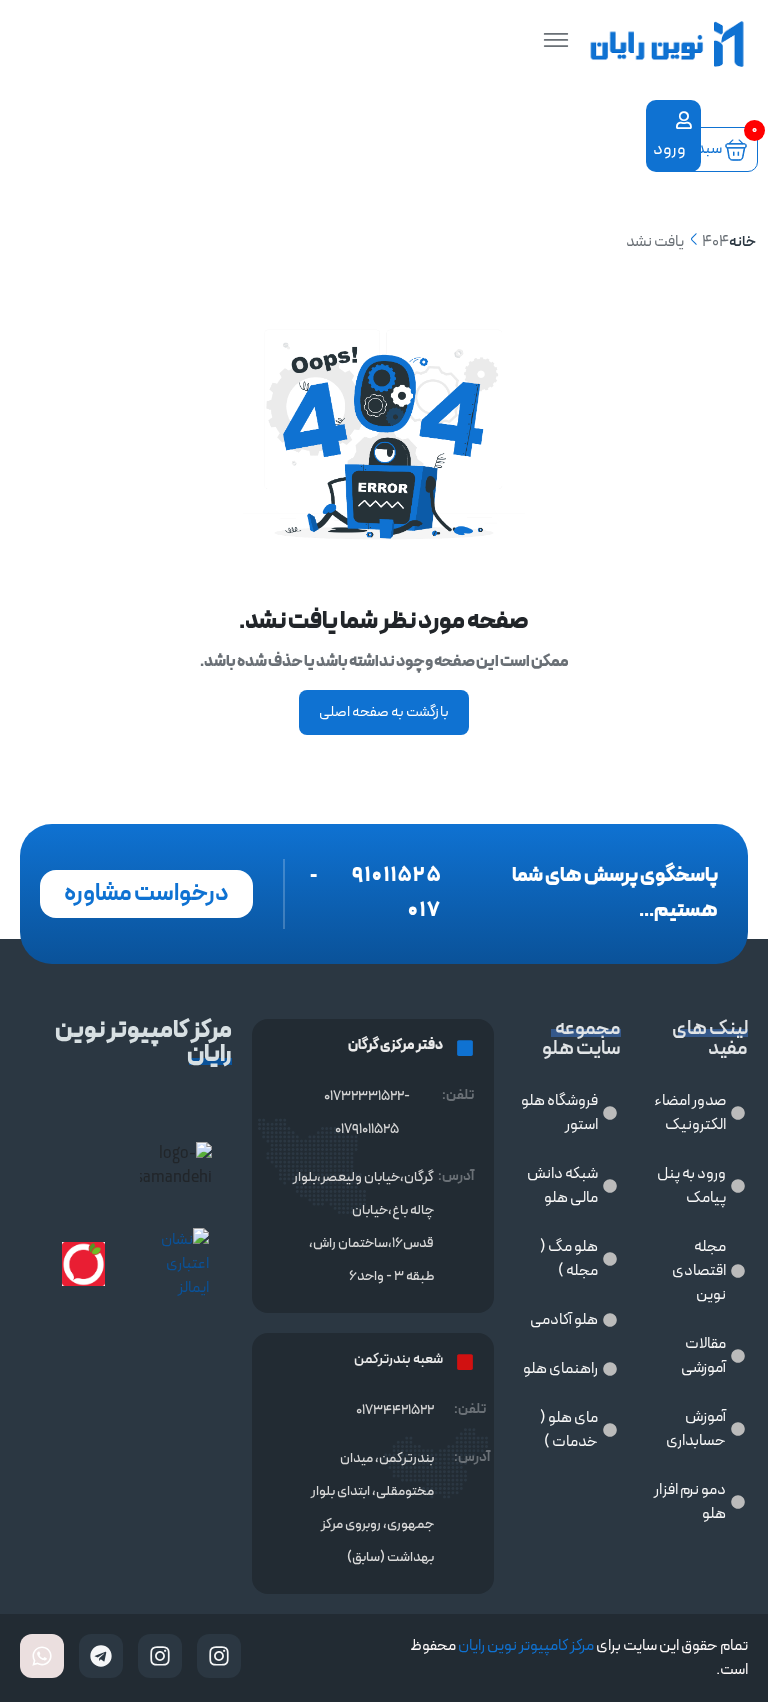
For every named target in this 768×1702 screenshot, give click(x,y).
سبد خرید (700, 149)
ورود (672, 149)
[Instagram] (219, 1656)
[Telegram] (101, 1656)
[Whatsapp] (42, 1656)
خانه (742, 242)
